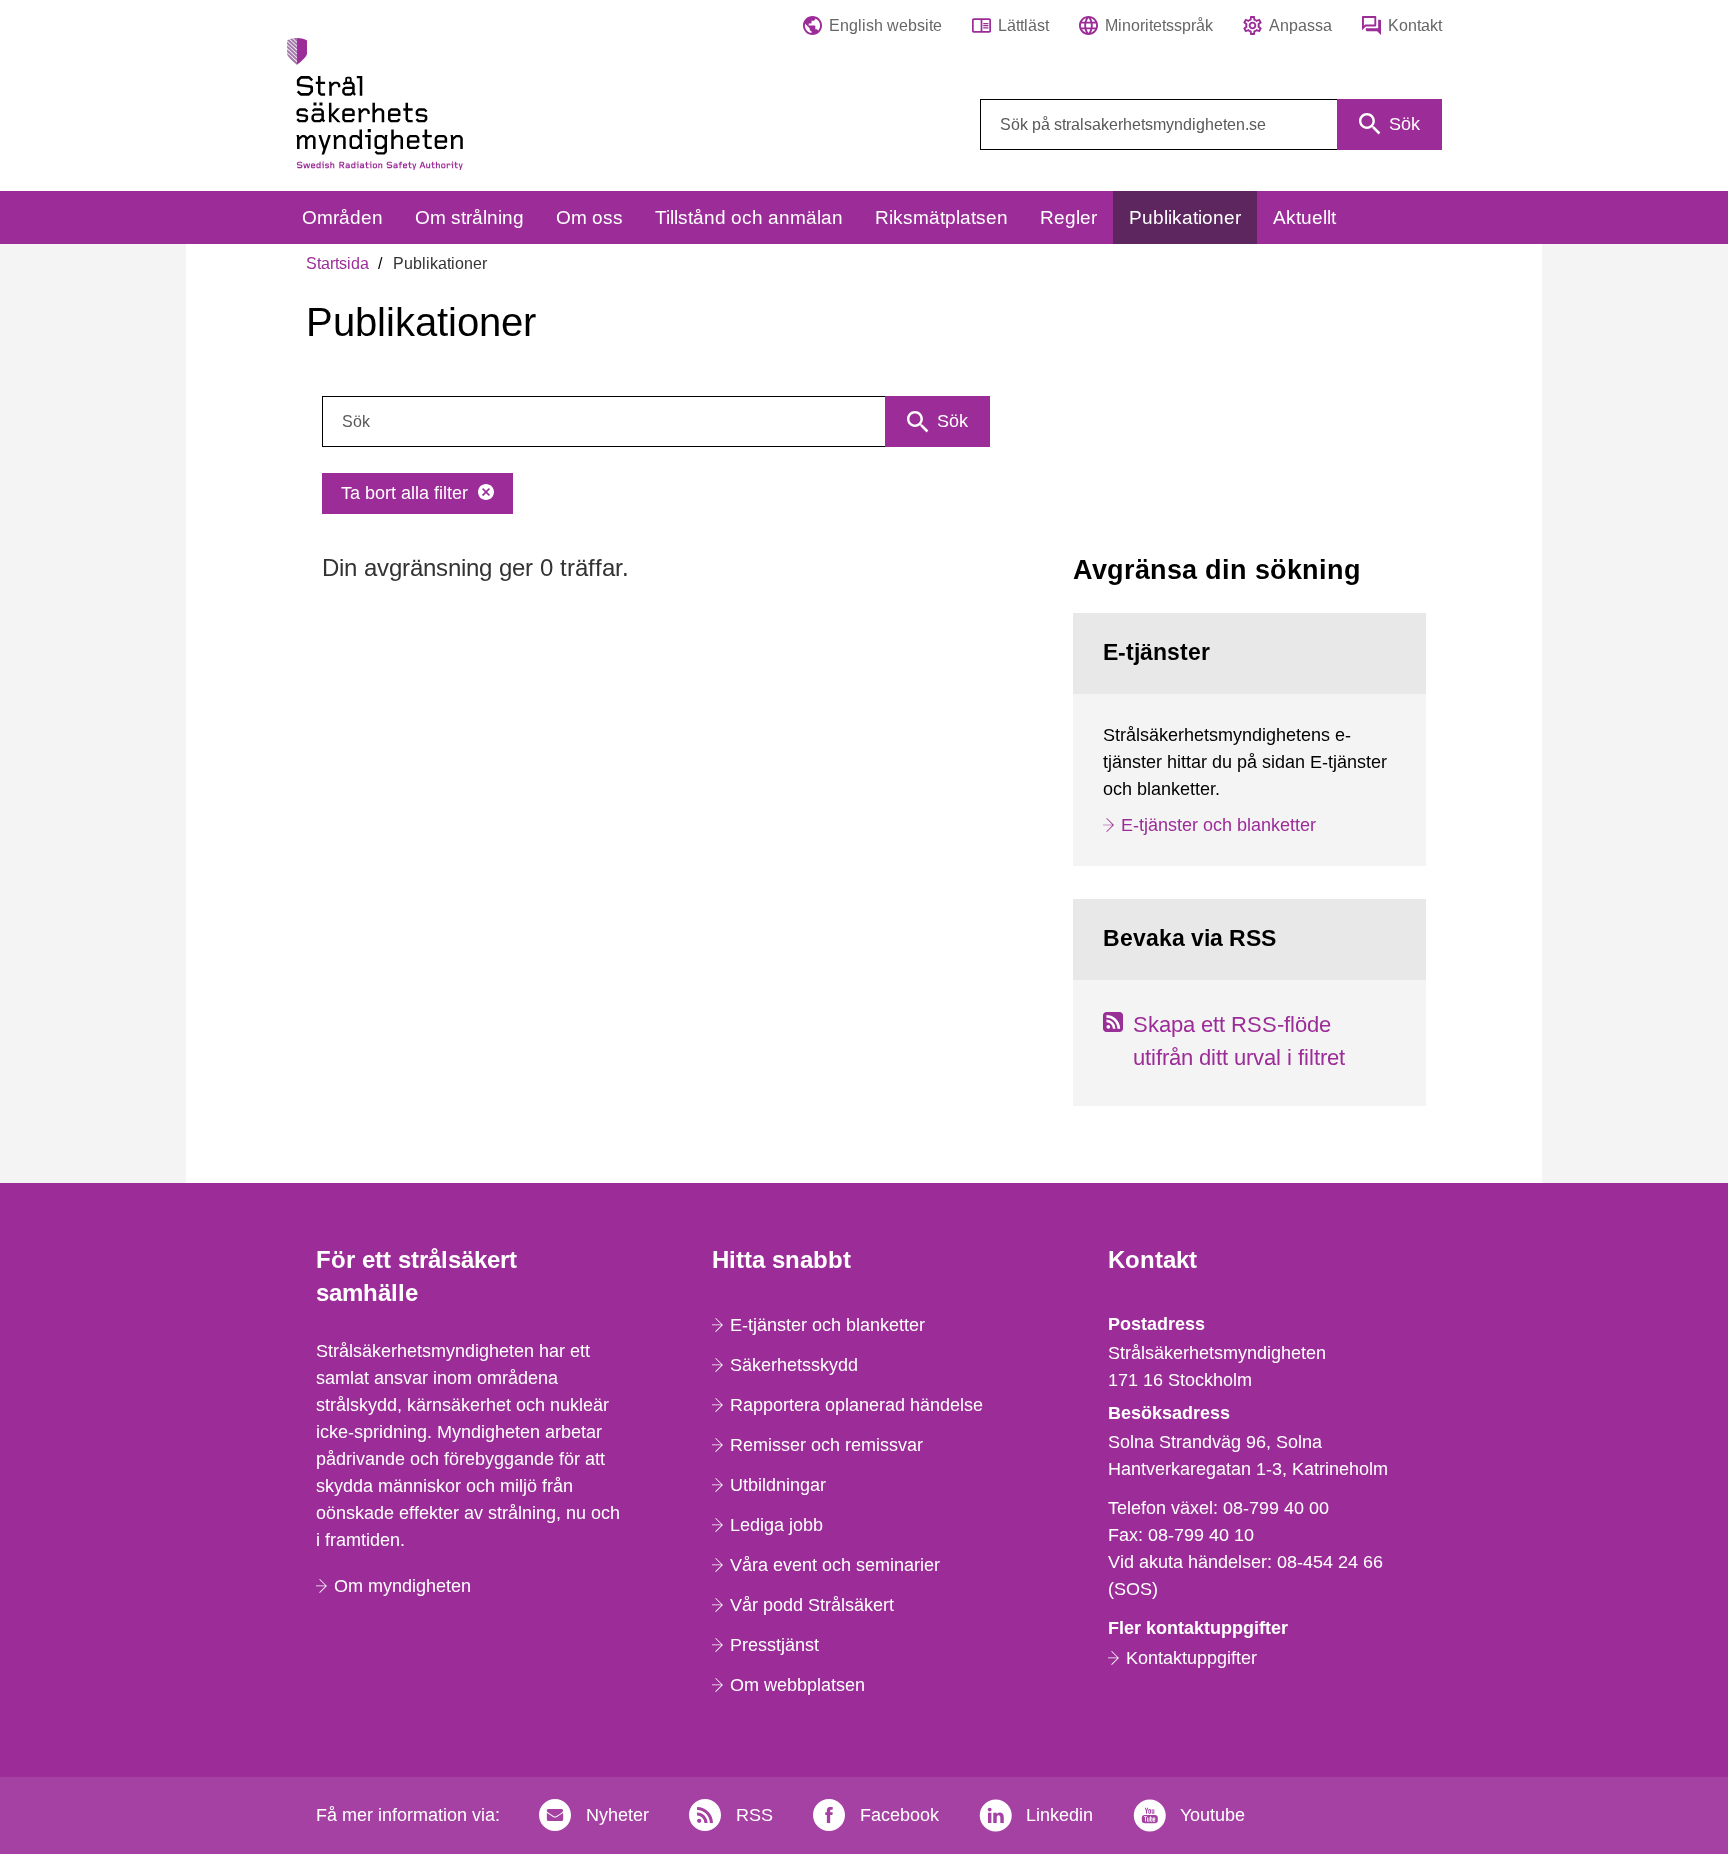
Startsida (337, 263)
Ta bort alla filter (404, 493)
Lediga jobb (776, 1525)
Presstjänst (774, 1645)
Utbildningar (778, 1485)
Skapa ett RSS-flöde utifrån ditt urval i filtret (1239, 1041)
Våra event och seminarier (835, 1565)
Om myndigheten (402, 1586)
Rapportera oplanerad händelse (856, 1405)
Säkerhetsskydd (794, 1365)
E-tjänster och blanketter (1218, 825)
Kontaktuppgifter (1191, 1658)
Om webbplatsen (797, 1685)
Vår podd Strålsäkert (812, 1605)
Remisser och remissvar (826, 1445)
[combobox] (1211, 124)
